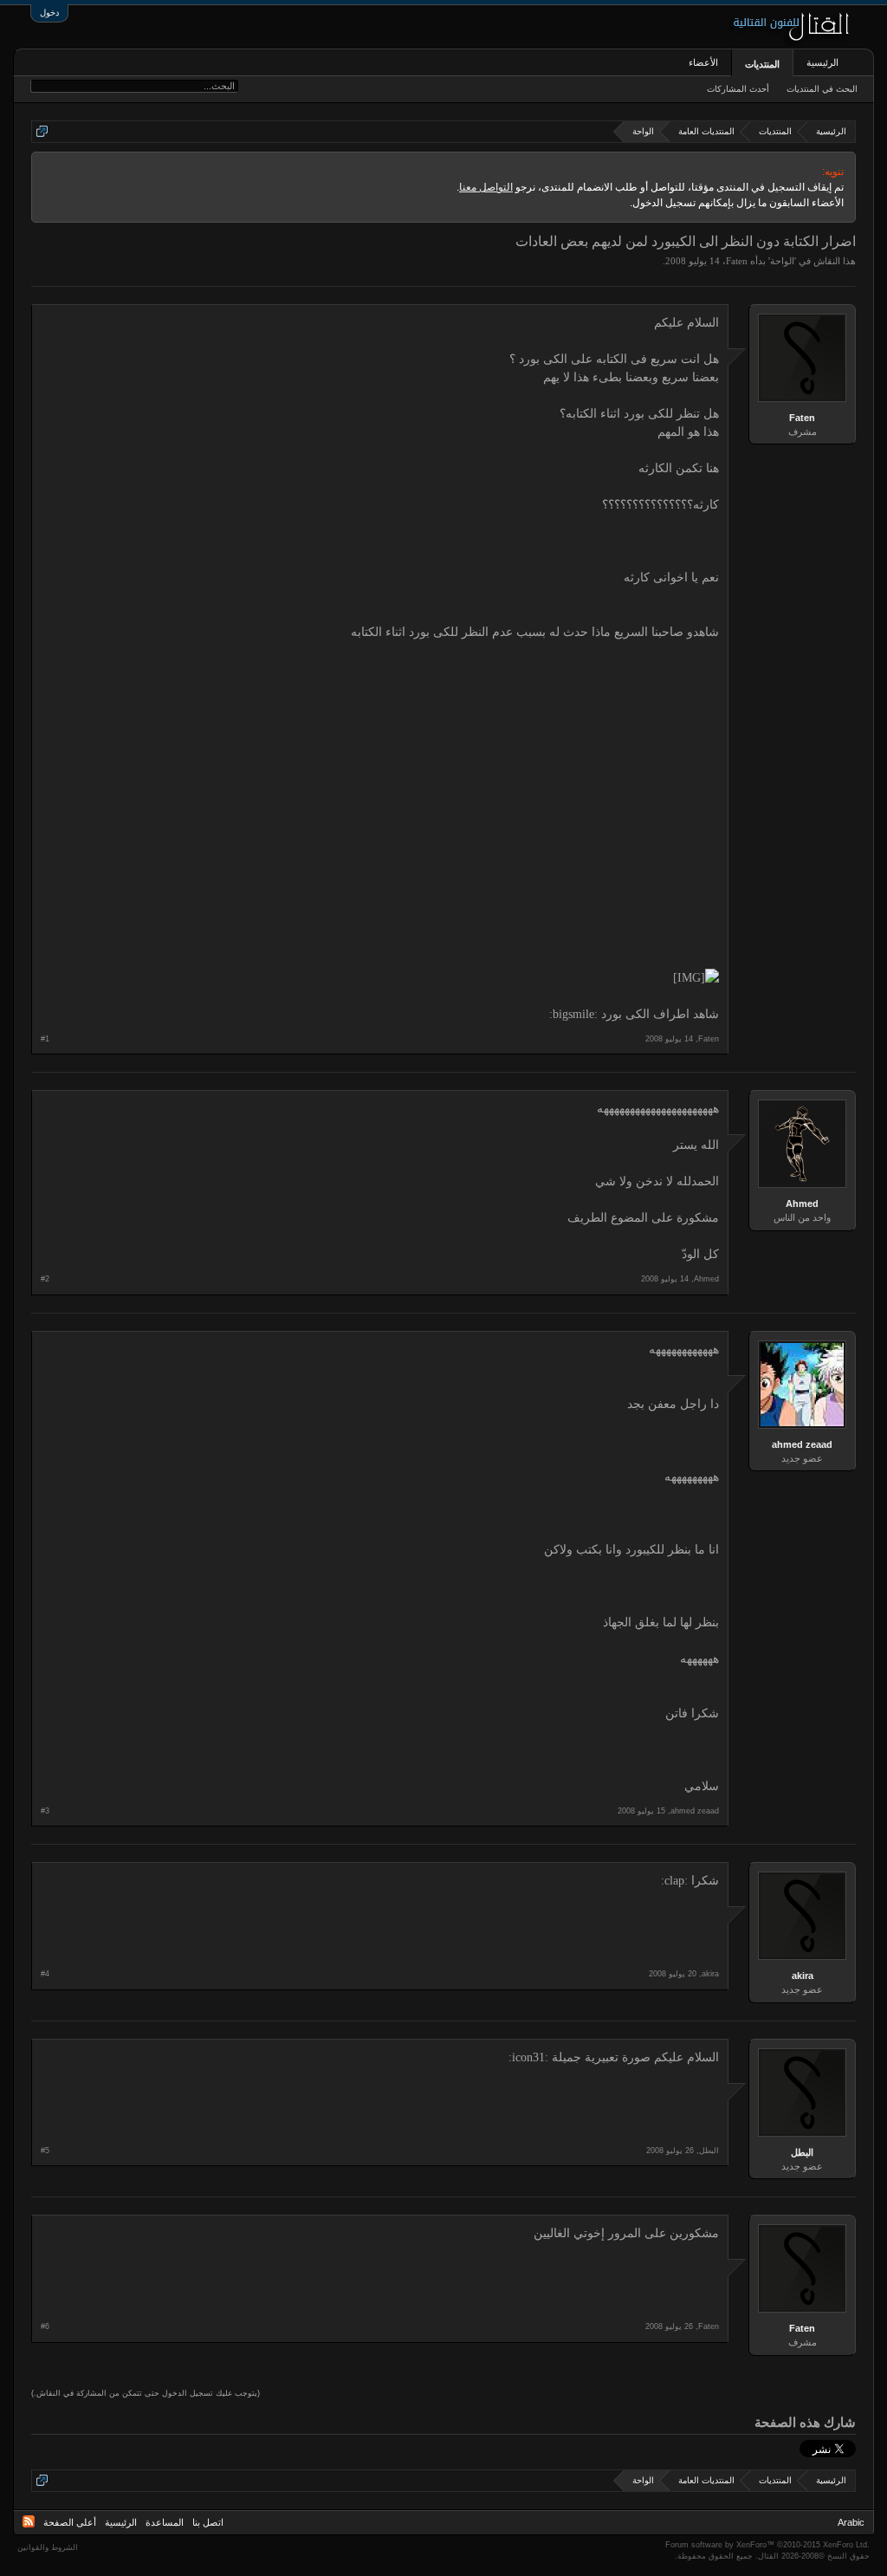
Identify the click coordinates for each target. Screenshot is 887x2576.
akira (803, 1976)
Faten (737, 261)
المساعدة (165, 2522)
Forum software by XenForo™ (767, 2545)
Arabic (851, 2522)
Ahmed (802, 1204)
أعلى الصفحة (70, 2522)
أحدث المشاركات (738, 89)
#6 (45, 2326)
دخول (49, 13)
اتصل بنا (208, 2522)
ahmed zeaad (802, 1444)
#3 (45, 1811)
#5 (45, 2151)
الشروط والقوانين (48, 2547)
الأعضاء (703, 62)
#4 (45, 1974)
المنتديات (762, 64)
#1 (45, 1039)
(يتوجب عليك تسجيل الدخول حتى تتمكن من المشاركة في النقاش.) (146, 2393)
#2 (45, 1279)
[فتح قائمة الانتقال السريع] (42, 131)
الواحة (782, 261)
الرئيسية (822, 62)
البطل (802, 2152)
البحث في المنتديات (822, 89)
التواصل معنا (486, 187)
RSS (29, 2521)
